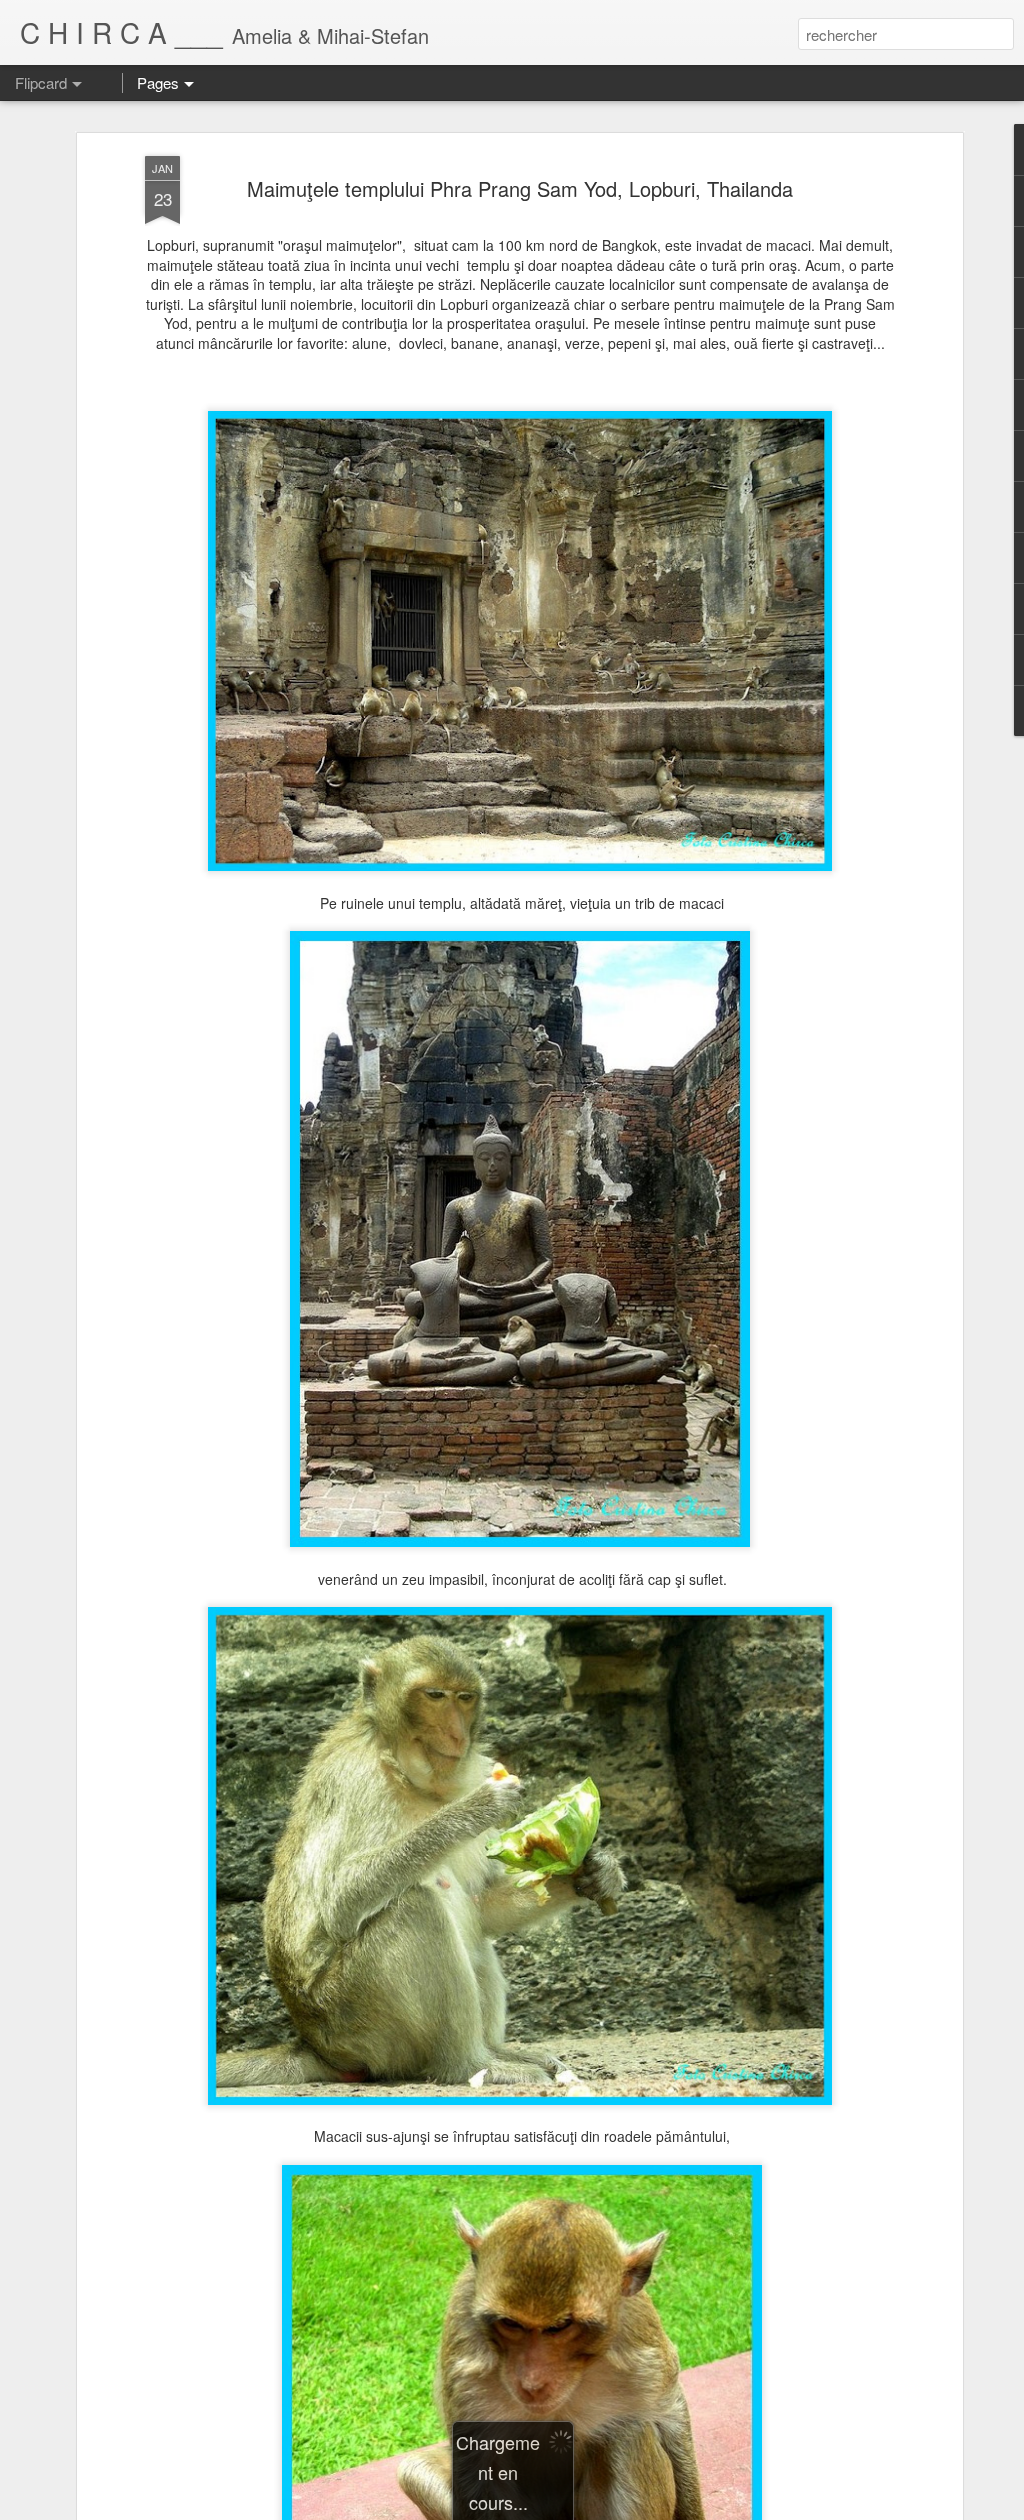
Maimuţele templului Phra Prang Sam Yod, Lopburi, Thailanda (520, 188)
